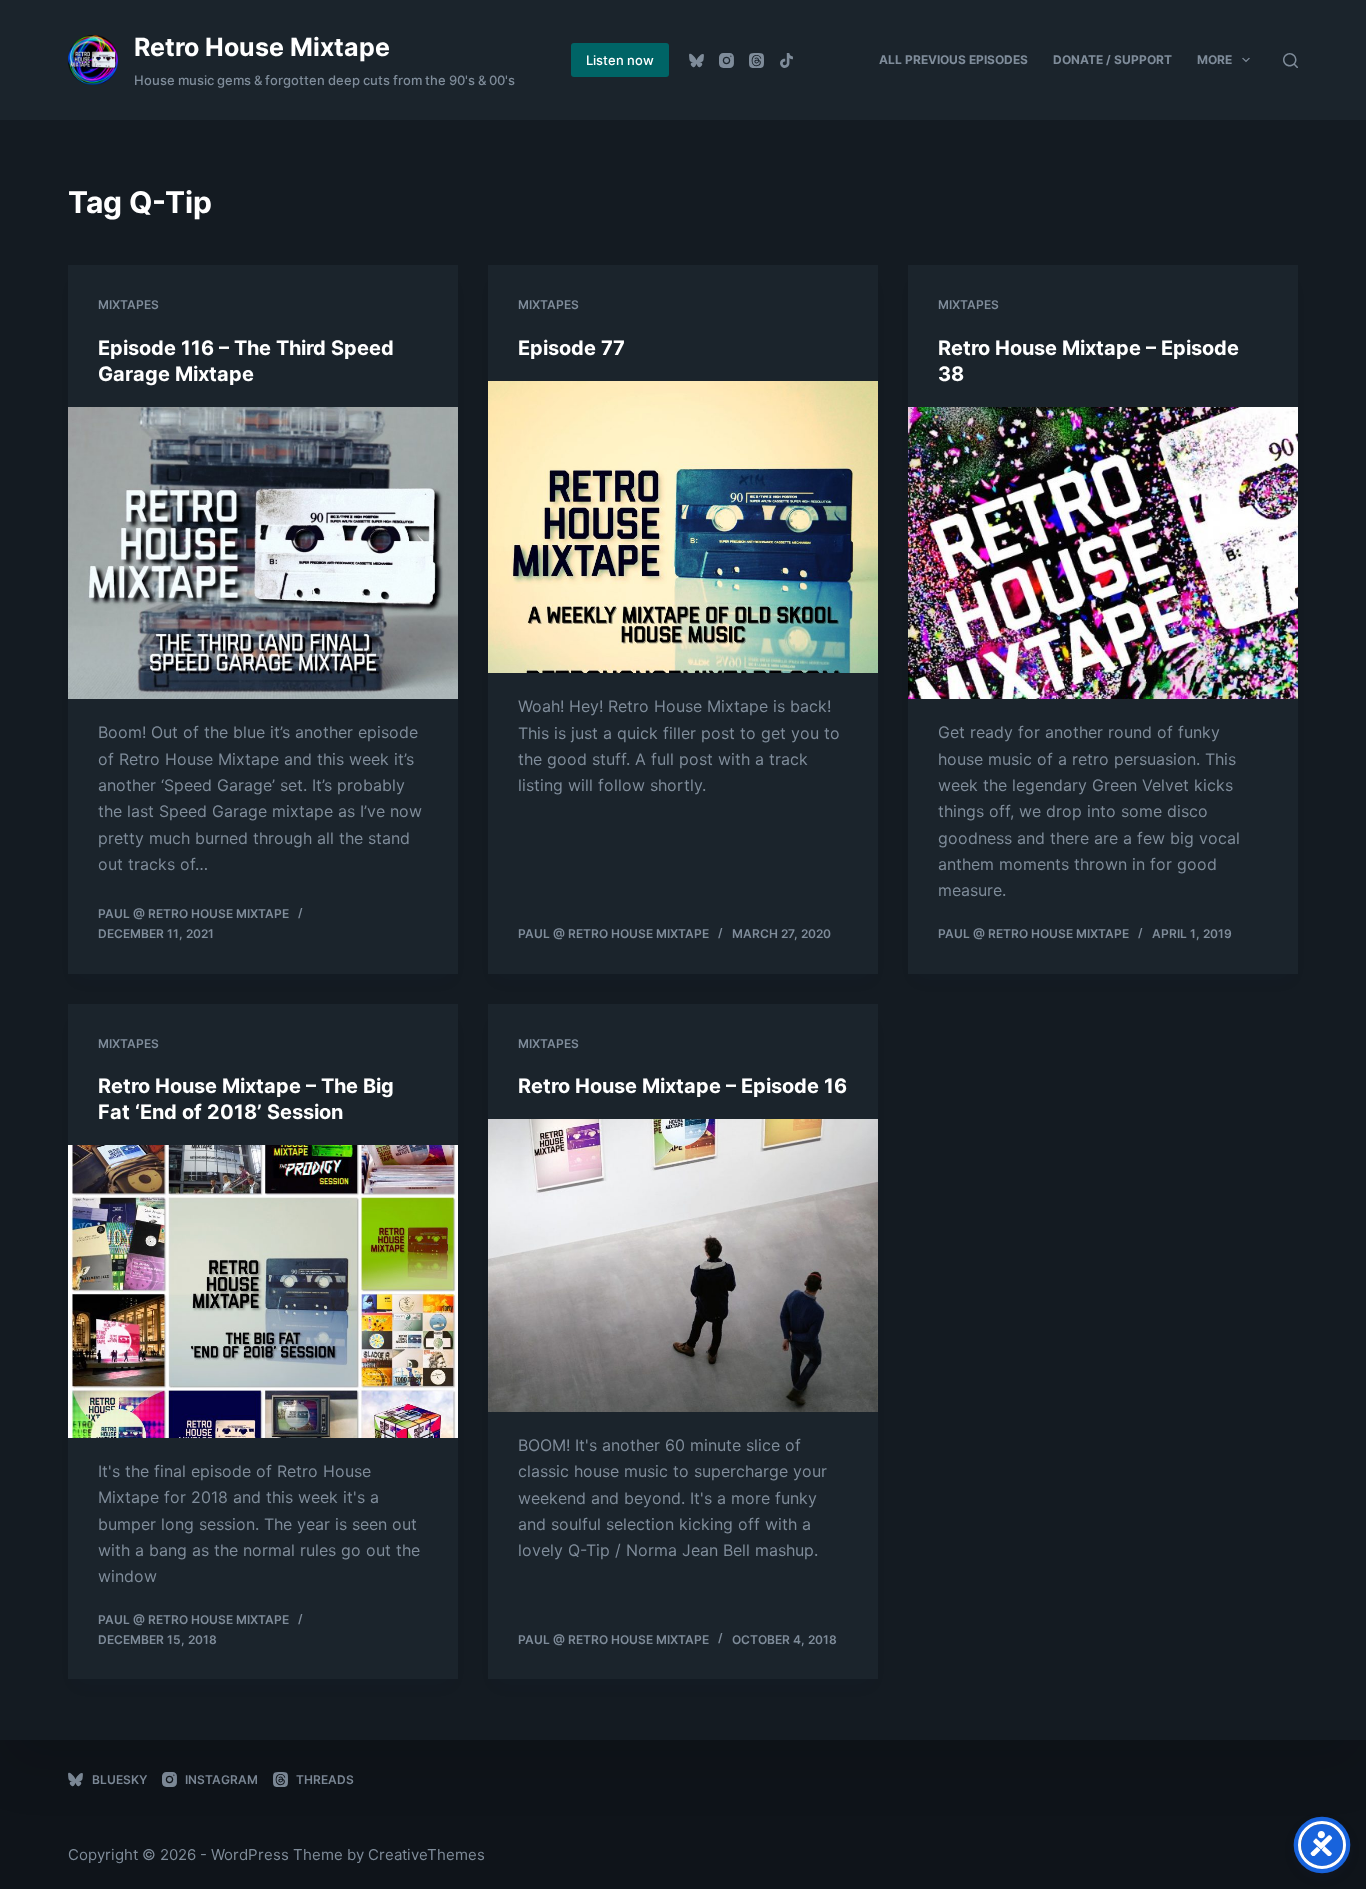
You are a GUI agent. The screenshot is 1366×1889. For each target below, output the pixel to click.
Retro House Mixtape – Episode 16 (682, 1086)
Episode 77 (571, 348)
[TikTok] (786, 60)
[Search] (1290, 60)
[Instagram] (726, 60)
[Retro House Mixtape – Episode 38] (1103, 553)
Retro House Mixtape (262, 47)
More (1214, 59)
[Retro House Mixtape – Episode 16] (683, 1265)
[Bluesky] (696, 60)
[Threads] (756, 60)
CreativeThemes (426, 1854)
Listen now (620, 60)
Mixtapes (128, 304)
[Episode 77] (683, 527)
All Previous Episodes (953, 59)
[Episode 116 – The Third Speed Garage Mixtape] (263, 553)
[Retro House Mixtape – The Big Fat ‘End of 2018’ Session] (263, 1291)
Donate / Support (1112, 59)
